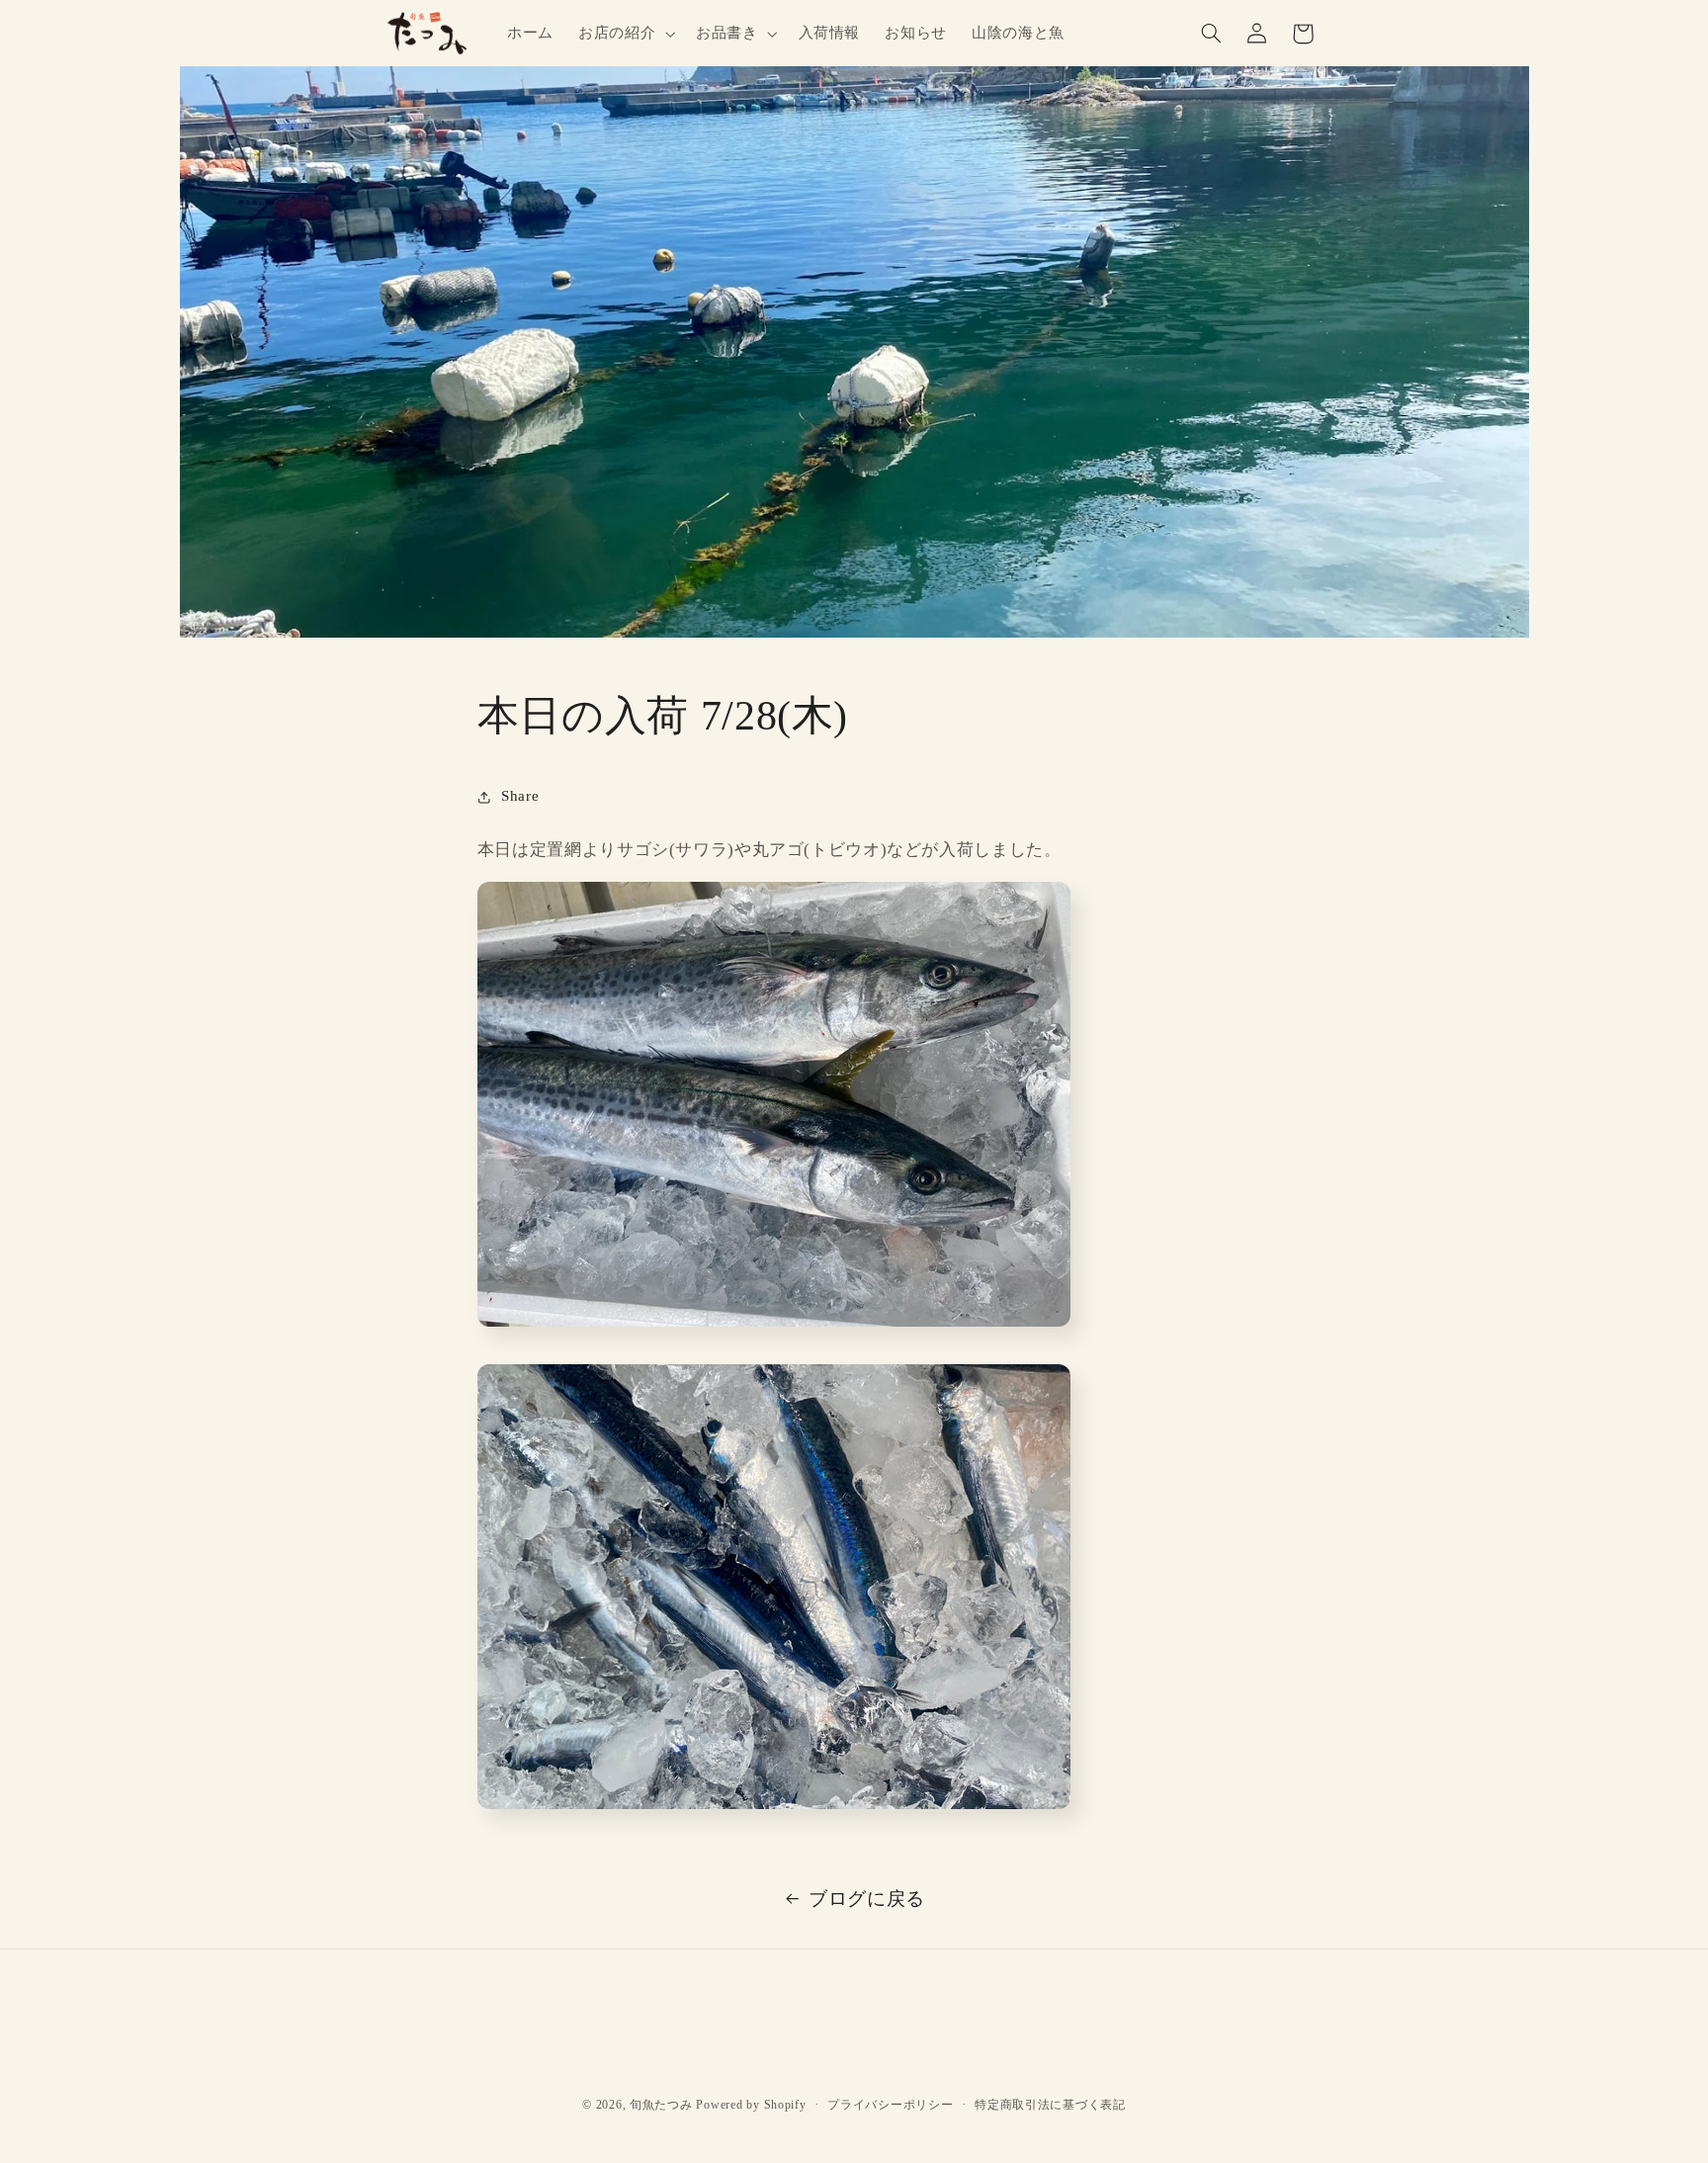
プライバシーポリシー (890, 2105)
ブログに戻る (867, 1899)
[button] (624, 34)
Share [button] (520, 796)
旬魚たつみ (661, 2105)
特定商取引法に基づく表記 (1050, 2105)
